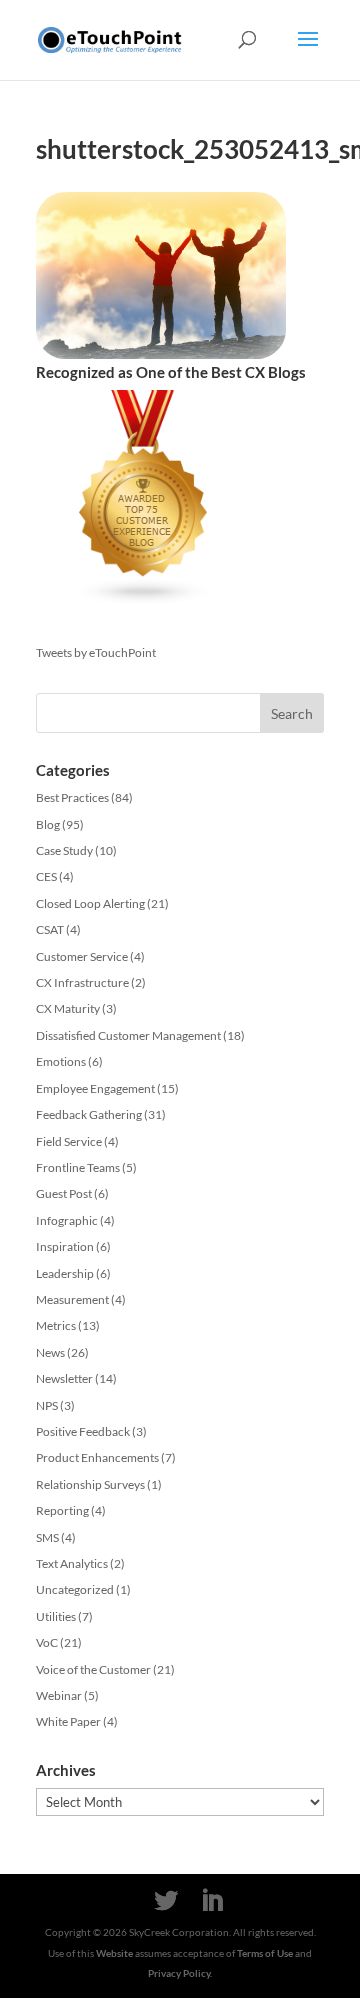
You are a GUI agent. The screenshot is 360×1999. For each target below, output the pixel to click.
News (50, 1352)
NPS (47, 1405)
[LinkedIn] (212, 1901)
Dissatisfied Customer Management (128, 1035)
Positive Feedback (83, 1431)
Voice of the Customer (93, 1669)
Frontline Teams (78, 1167)
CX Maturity (68, 1008)
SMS (47, 1537)
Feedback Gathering (89, 1114)
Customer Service (82, 956)
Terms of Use (265, 1953)
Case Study (64, 850)
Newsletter (64, 1378)
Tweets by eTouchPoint (96, 652)
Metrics (56, 1325)
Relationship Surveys (90, 1484)
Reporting (62, 1510)
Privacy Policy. (180, 1973)
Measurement (72, 1299)
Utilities (56, 1616)
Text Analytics (72, 1563)
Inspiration (65, 1246)
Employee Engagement (95, 1088)
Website (114, 1953)
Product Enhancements (97, 1457)
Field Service (69, 1141)
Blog (48, 824)
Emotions (61, 1061)
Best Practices (72, 797)
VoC (47, 1642)
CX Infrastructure (82, 982)
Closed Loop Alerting (90, 903)
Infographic (67, 1220)
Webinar (59, 1695)
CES (46, 876)
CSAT (50, 929)
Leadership (65, 1273)
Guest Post (64, 1193)
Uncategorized (75, 1589)
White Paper (68, 1721)
